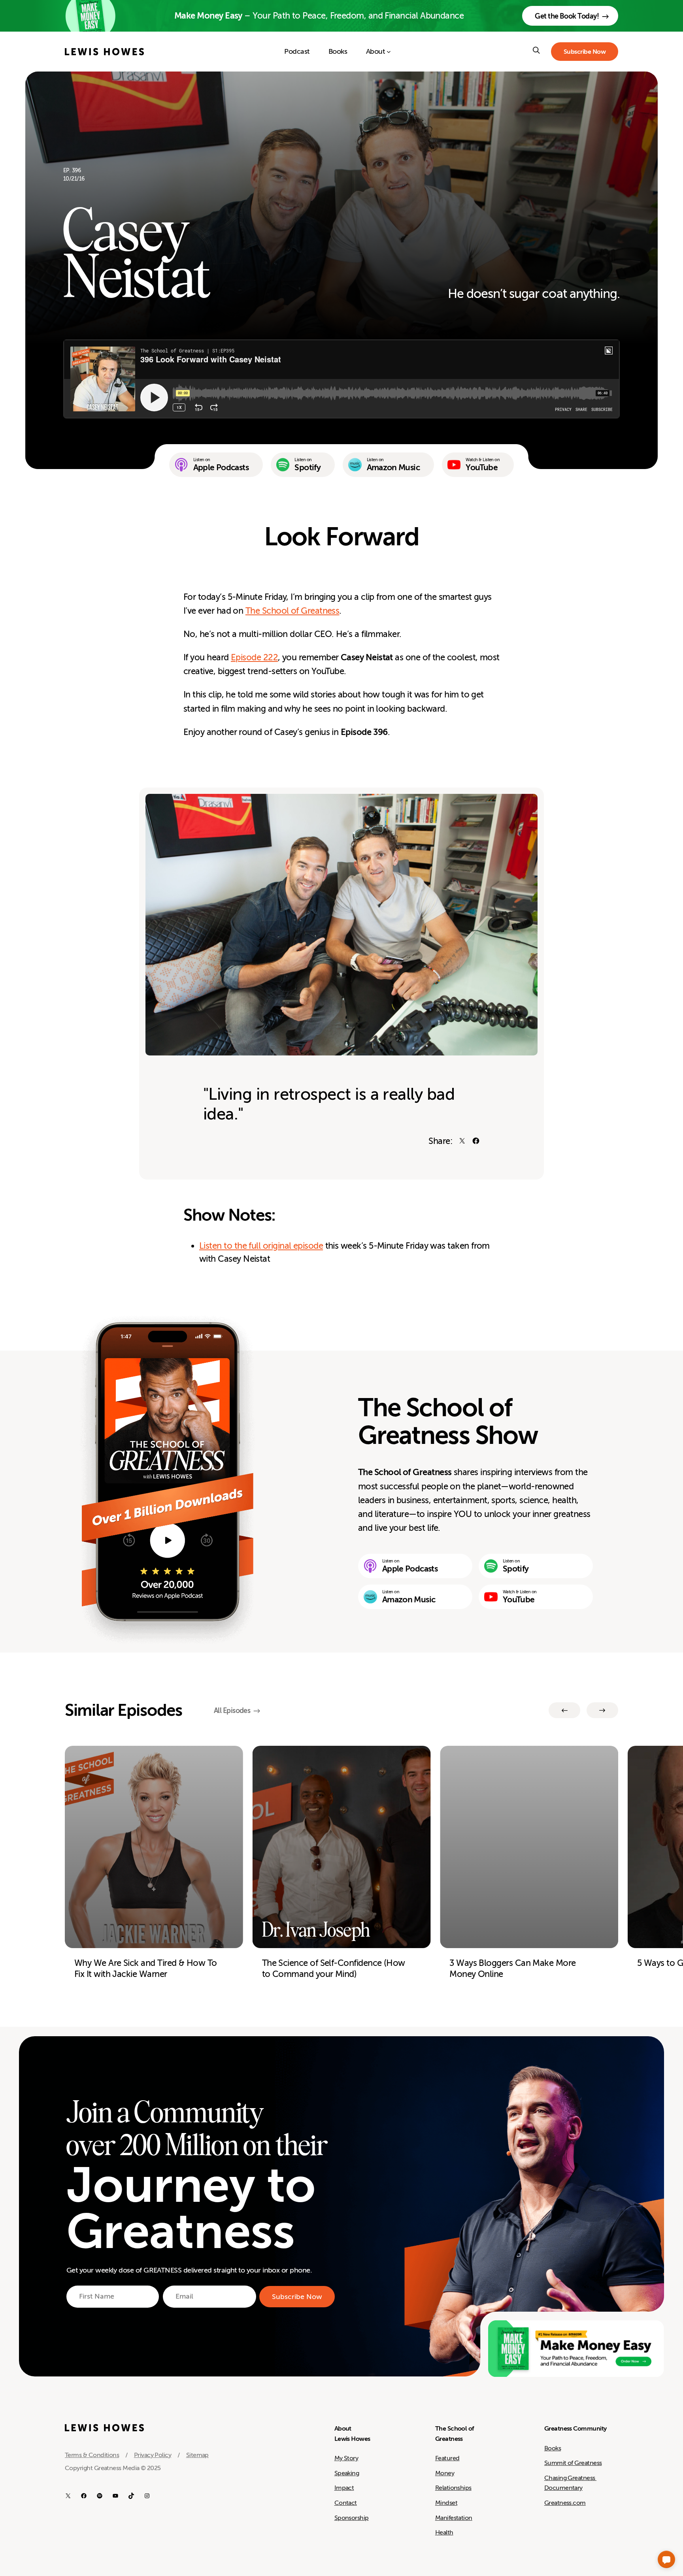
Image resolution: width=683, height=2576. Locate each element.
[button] (666, 2559)
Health (444, 2533)
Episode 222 (254, 657)
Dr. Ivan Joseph (316, 1930)
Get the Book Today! (567, 16)
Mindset (446, 2503)
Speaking (347, 2473)
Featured (447, 2458)
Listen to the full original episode (261, 1246)
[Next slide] (602, 1710)
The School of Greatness (292, 611)
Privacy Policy (153, 2455)
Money (445, 2473)
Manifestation (454, 2518)
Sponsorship (352, 2518)
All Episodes (232, 1711)
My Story (346, 2458)
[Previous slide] (564, 1710)
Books (553, 2448)
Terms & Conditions (92, 2455)
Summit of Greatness (573, 2463)
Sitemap (197, 2455)
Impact (344, 2488)
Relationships (453, 2488)
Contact (346, 2503)
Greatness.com (565, 2503)
